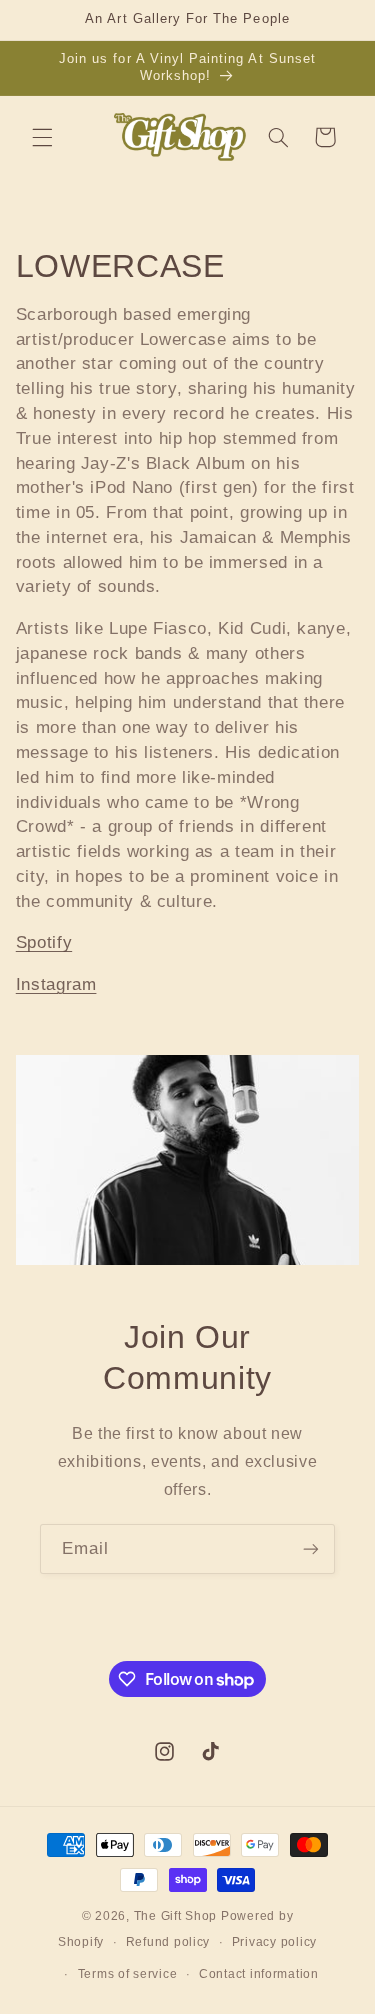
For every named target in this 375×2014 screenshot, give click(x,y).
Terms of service (128, 1974)
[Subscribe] (311, 1548)
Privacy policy (274, 1942)
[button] (42, 137)
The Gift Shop (176, 1916)
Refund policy (168, 1942)
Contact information (259, 1974)
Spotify (44, 942)
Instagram (56, 984)
